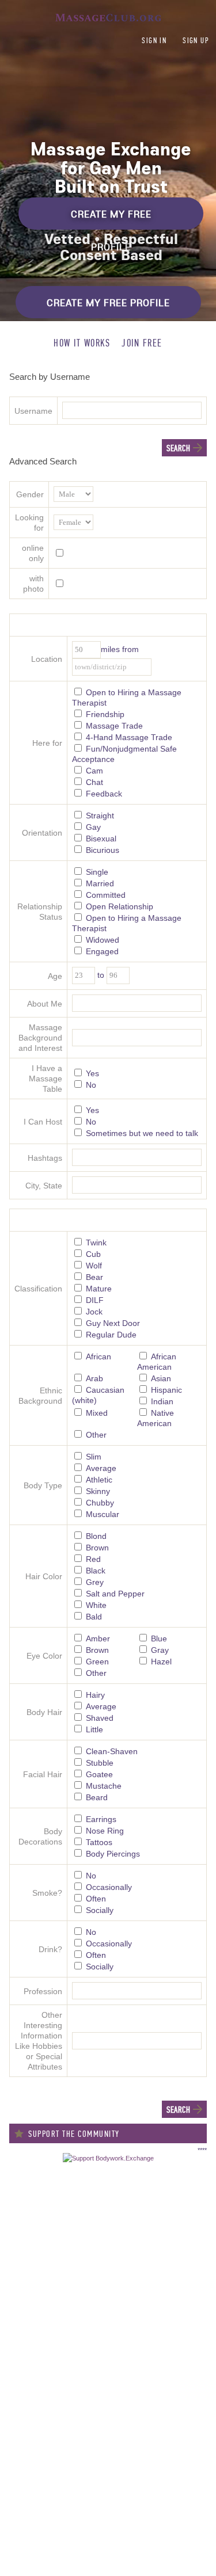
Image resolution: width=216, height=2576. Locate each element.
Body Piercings (113, 1854)
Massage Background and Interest (40, 1038)
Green (97, 1662)
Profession (43, 1991)
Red (93, 1559)
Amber (98, 1638)
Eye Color (44, 1656)
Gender (30, 494)
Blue (159, 1638)
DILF (95, 1300)
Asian (161, 1378)
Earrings (101, 1819)
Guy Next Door (113, 1323)
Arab (94, 1378)
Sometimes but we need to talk (142, 1133)
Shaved (100, 1718)
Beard (97, 1797)
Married (100, 883)
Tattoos (99, 1842)
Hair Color (44, 1576)
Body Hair (44, 1712)
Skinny (98, 1491)
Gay (93, 827)
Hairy (95, 1695)
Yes (92, 1073)
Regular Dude (111, 1335)
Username (33, 411)
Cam (94, 771)
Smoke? (47, 1893)
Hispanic (166, 1390)
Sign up (196, 41)
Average (101, 1468)
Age (55, 976)
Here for (47, 743)
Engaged (102, 951)
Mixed (97, 1413)
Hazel (161, 1662)
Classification (38, 1289)
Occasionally (109, 1887)
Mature (99, 1289)
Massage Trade (114, 726)
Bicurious (103, 850)
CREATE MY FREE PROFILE (111, 219)
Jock (94, 1312)
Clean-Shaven (112, 1751)
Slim (94, 1457)
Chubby (100, 1503)
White (96, 1605)
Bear (94, 1277)
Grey (95, 1582)
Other (96, 1435)
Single (97, 872)
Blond (96, 1536)
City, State (44, 1186)
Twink (96, 1243)
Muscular (103, 1514)
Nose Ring (105, 1831)
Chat (94, 782)
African (98, 1356)
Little (94, 1729)
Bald (94, 1617)
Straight (100, 816)
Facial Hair (43, 1774)
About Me (45, 1004)
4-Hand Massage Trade (129, 737)
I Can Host (43, 1122)
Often (96, 1899)
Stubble (100, 1763)
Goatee (99, 1774)
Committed (106, 895)
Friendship (105, 714)
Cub (93, 1254)
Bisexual (101, 839)
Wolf (94, 1266)
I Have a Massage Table (46, 1079)
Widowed (103, 940)
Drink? (50, 1949)
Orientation (42, 833)
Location (47, 659)
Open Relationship (120, 906)
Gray (160, 1650)
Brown (97, 1548)
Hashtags (45, 1158)
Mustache (104, 1786)
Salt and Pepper (115, 1594)
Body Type (43, 1485)
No (91, 1085)
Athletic (99, 1480)
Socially (100, 1910)
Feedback (104, 794)
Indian (162, 1401)
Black (96, 1571)
